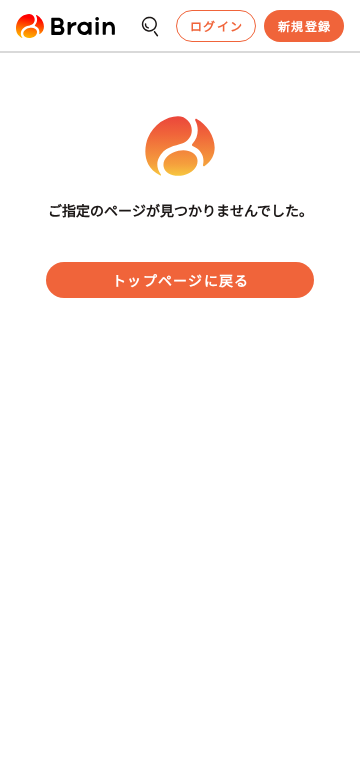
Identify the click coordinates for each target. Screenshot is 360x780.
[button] (65, 26)
